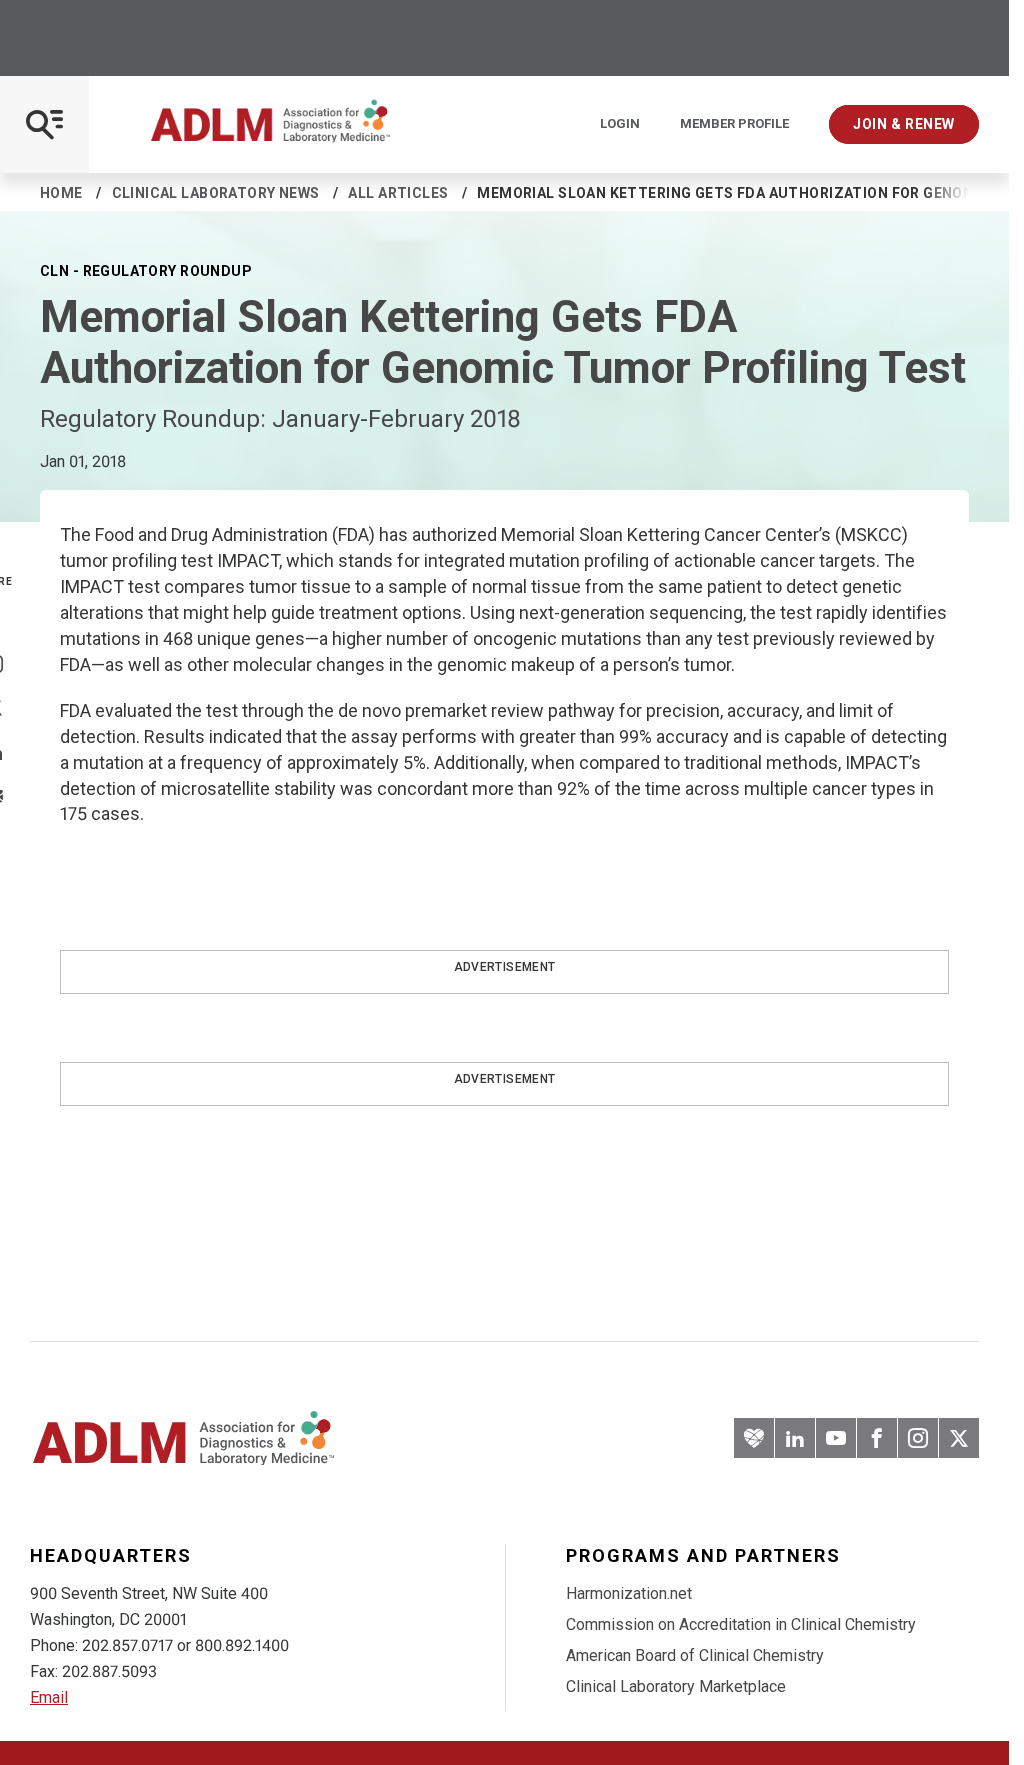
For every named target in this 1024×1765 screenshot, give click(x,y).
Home (61, 193)
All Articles (398, 193)
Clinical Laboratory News (216, 193)
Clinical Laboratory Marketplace (676, 1686)
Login (620, 124)
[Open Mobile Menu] (44, 124)
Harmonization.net (629, 1593)
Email (49, 1697)
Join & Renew (904, 124)
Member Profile (734, 124)
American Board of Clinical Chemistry (695, 1655)
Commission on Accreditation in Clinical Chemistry (741, 1624)
